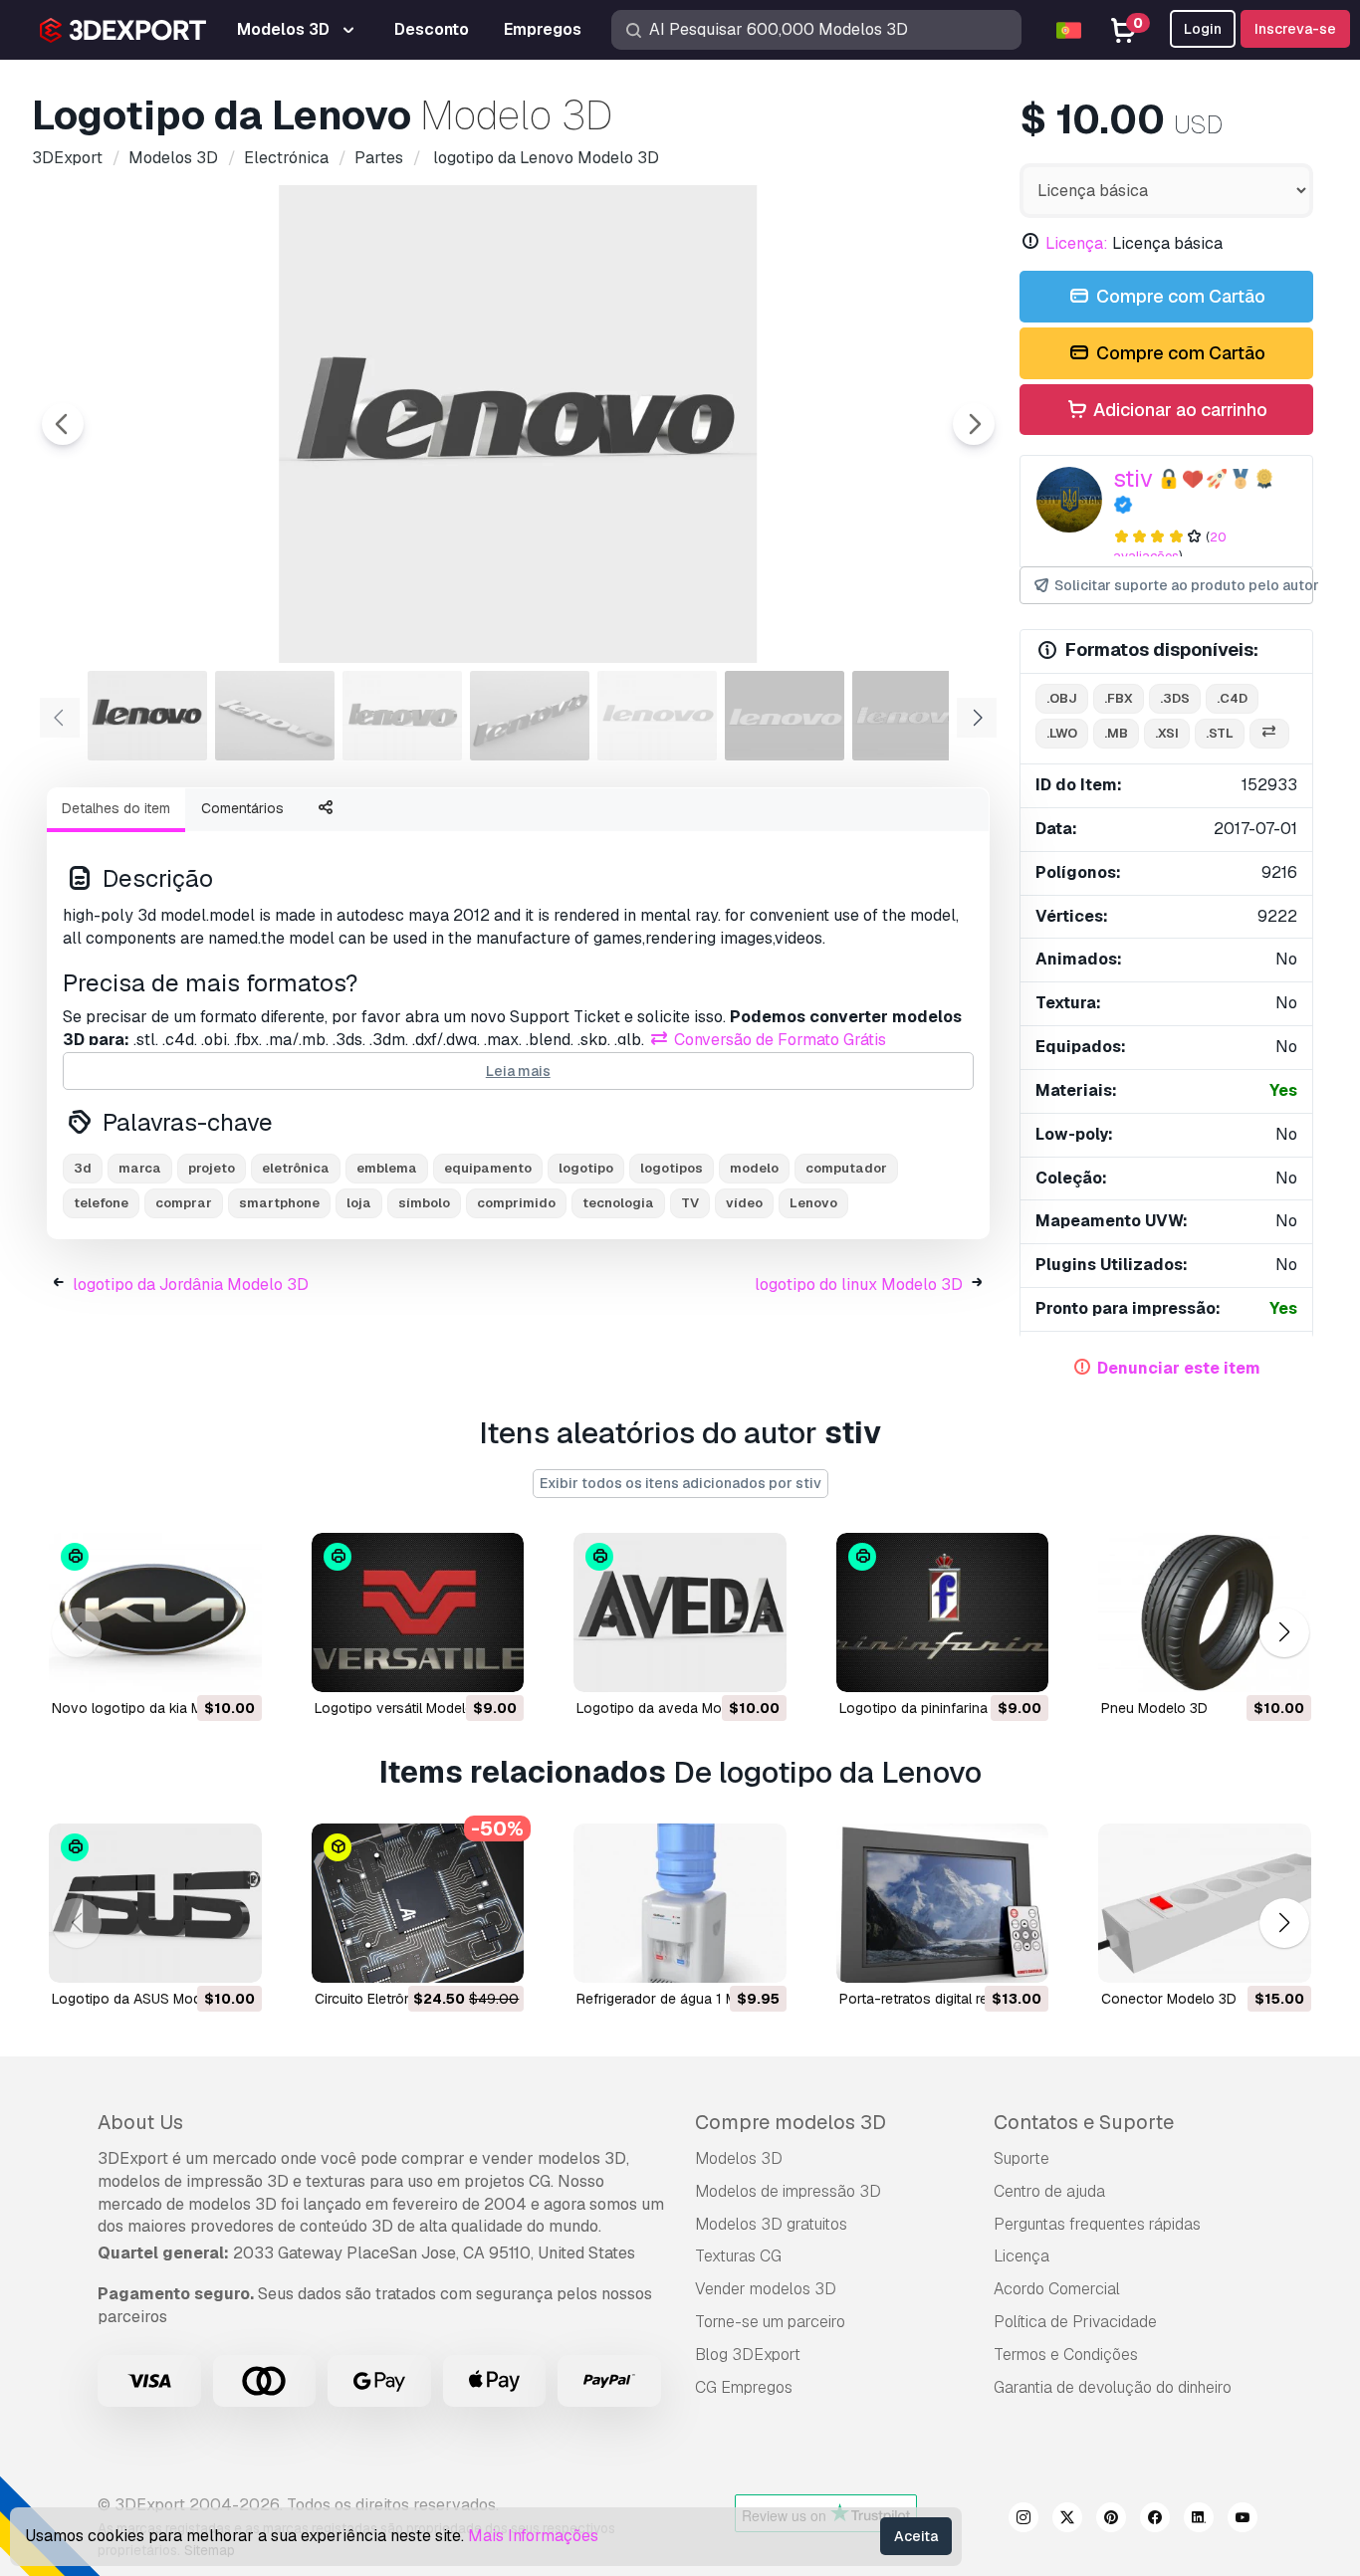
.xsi (1167, 733)
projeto (212, 1168)
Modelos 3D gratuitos (771, 2224)
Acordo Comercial (1057, 2289)
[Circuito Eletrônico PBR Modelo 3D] (418, 1903)
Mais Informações (533, 2536)
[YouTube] (1243, 2520)
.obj (1062, 698)
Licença (1021, 2256)
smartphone (279, 1203)
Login (1203, 29)
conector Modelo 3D (1169, 1999)
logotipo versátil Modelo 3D (405, 1708)
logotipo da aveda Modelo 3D (674, 1708)
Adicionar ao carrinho (1178, 410)
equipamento (488, 1168)
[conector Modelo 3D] (1205, 1903)
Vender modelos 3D (766, 2289)
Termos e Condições (1066, 2355)
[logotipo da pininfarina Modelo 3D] (943, 1612)
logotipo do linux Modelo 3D (859, 1285)
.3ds (1175, 698)
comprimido (516, 1203)
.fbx (1119, 698)
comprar (184, 1203)
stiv (1133, 478)
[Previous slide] (63, 424)
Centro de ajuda (1049, 2191)
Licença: (1077, 243)
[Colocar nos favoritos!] (233, 1664)
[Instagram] (1023, 2520)
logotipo (586, 1168)
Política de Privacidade (1075, 2322)
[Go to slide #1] (147, 716)
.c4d (1232, 698)
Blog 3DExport (748, 2355)
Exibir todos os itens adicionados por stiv (680, 1483)
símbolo (424, 1203)
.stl (1220, 733)
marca (140, 1168)
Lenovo (813, 1203)
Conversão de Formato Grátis (778, 1040)
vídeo (744, 1203)
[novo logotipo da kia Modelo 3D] (155, 1612)
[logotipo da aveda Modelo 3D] (680, 1612)
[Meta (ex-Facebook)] (1155, 2520)
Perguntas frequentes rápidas (1097, 2224)
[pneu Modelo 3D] (1205, 1612)
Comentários (242, 808)
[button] (1284, 1632)
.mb (1116, 733)
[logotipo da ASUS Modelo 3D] (155, 1903)
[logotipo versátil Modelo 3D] (418, 1612)
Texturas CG (738, 2256)
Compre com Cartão (1179, 296)
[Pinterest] (1111, 2520)
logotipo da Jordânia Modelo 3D (191, 1285)
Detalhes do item (116, 808)
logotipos (672, 1168)
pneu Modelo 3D (1154, 1708)
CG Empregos (744, 2387)
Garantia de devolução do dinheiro (1113, 2387)
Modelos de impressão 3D (788, 2191)
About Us (140, 2122)
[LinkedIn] (1199, 2520)
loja (359, 1203)
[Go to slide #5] (657, 716)
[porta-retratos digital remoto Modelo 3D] (943, 1903)
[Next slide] (974, 424)
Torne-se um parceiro (770, 2322)
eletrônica (296, 1168)
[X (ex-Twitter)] (1067, 2520)
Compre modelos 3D (791, 2122)
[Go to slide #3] (402, 716)
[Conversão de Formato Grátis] (1269, 734)
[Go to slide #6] (785, 716)
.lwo (1062, 733)
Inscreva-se (1295, 29)
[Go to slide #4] (530, 716)
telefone (101, 1203)
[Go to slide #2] (275, 716)
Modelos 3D (739, 2158)
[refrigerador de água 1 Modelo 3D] (680, 1903)
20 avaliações (1170, 546)
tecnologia (618, 1203)
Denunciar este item (1179, 1368)
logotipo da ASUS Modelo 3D (147, 1999)
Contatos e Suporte (1084, 2122)
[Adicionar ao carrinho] (192, 1664)
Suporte (1021, 2158)
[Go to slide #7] (912, 716)
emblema (387, 1168)
